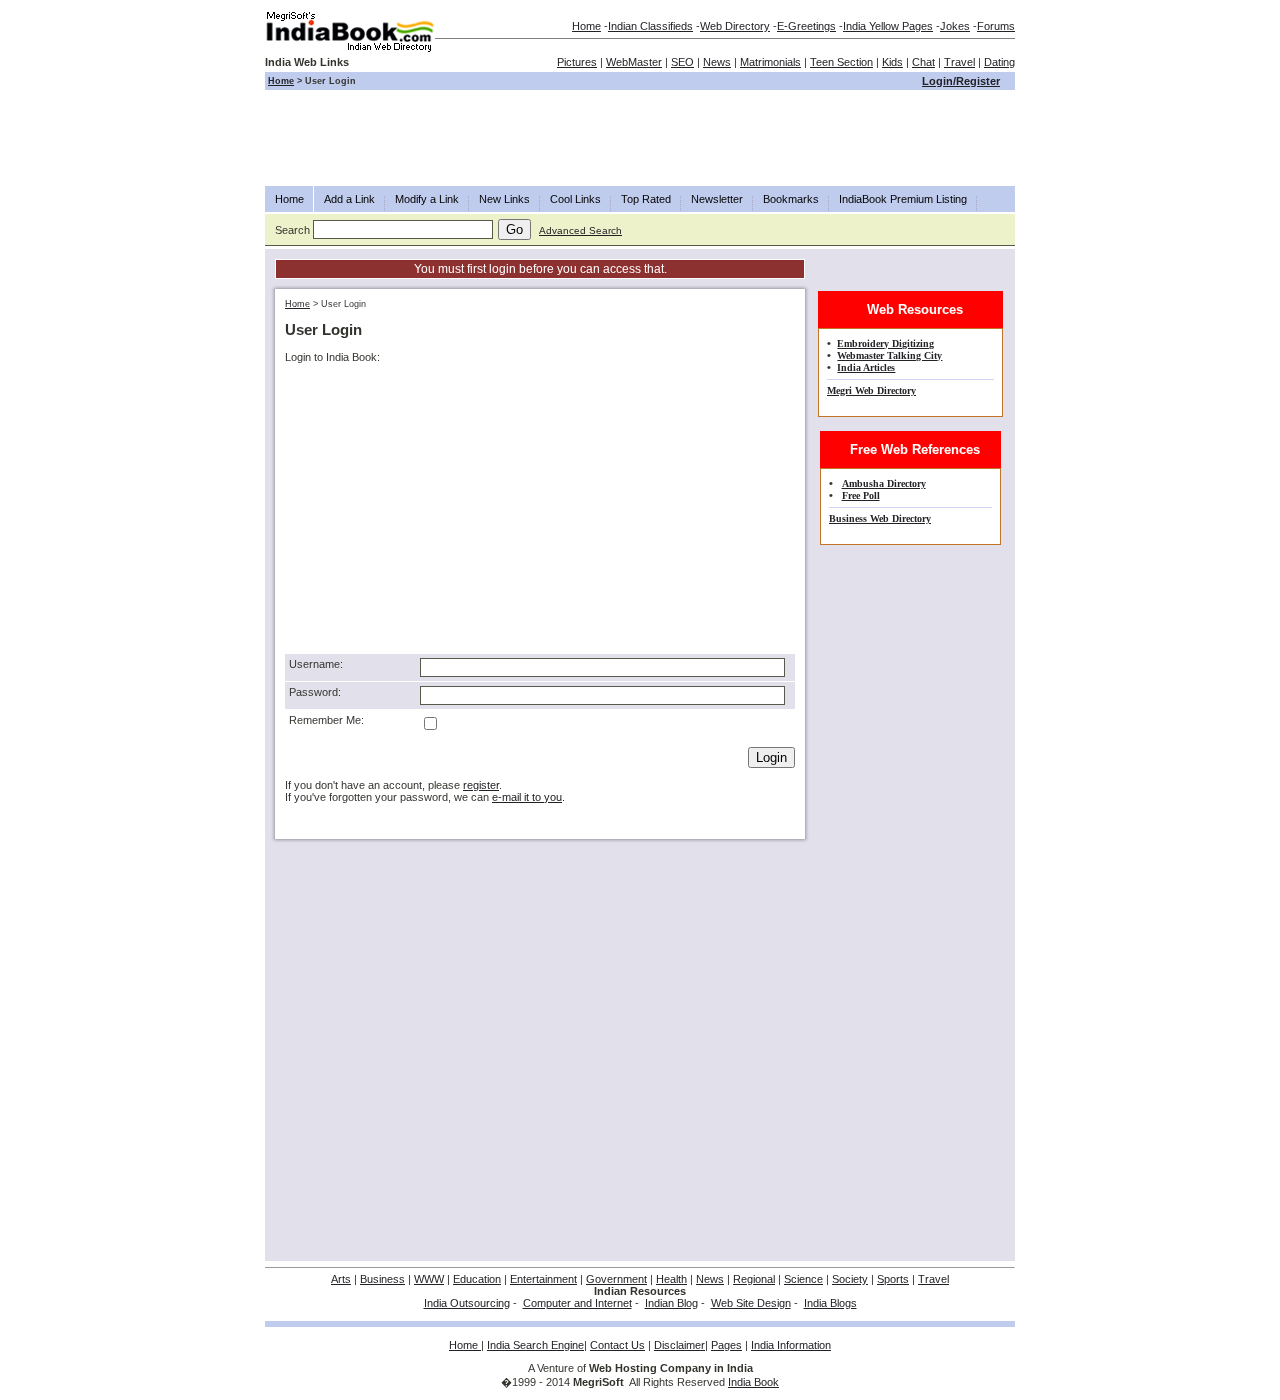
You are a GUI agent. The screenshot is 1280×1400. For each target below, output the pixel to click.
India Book (753, 1382)
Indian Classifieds (650, 26)
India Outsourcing (467, 1303)
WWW (429, 1279)
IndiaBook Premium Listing (903, 199)
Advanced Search (580, 230)
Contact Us (617, 1345)
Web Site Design (751, 1303)
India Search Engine (535, 1345)
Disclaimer (679, 1345)
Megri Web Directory (871, 390)
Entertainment (543, 1279)
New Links (504, 199)
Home (586, 26)
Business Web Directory (880, 518)
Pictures (577, 62)
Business (382, 1279)
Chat (923, 62)
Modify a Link (427, 199)
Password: (315, 692)
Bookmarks (791, 199)
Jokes (955, 26)
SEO (682, 62)
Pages (726, 1345)
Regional (754, 1279)
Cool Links (575, 199)
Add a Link (349, 199)
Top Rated (646, 199)
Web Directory (735, 26)
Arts (341, 1279)
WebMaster (634, 62)
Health (671, 1279)
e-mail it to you (527, 797)
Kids (892, 62)
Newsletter (717, 199)
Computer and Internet (577, 1303)
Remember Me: (326, 720)
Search (292, 230)
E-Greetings (806, 26)
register (481, 785)
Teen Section (841, 62)
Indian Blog (671, 1303)
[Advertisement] (640, 138)
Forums (996, 26)
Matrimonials (770, 62)
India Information (791, 1345)
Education (477, 1279)
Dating (999, 62)
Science (803, 1279)
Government (616, 1279)
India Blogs (830, 1303)
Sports (893, 1279)
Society (850, 1279)
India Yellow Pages (888, 26)
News (717, 62)
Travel (959, 62)
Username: (316, 664)
